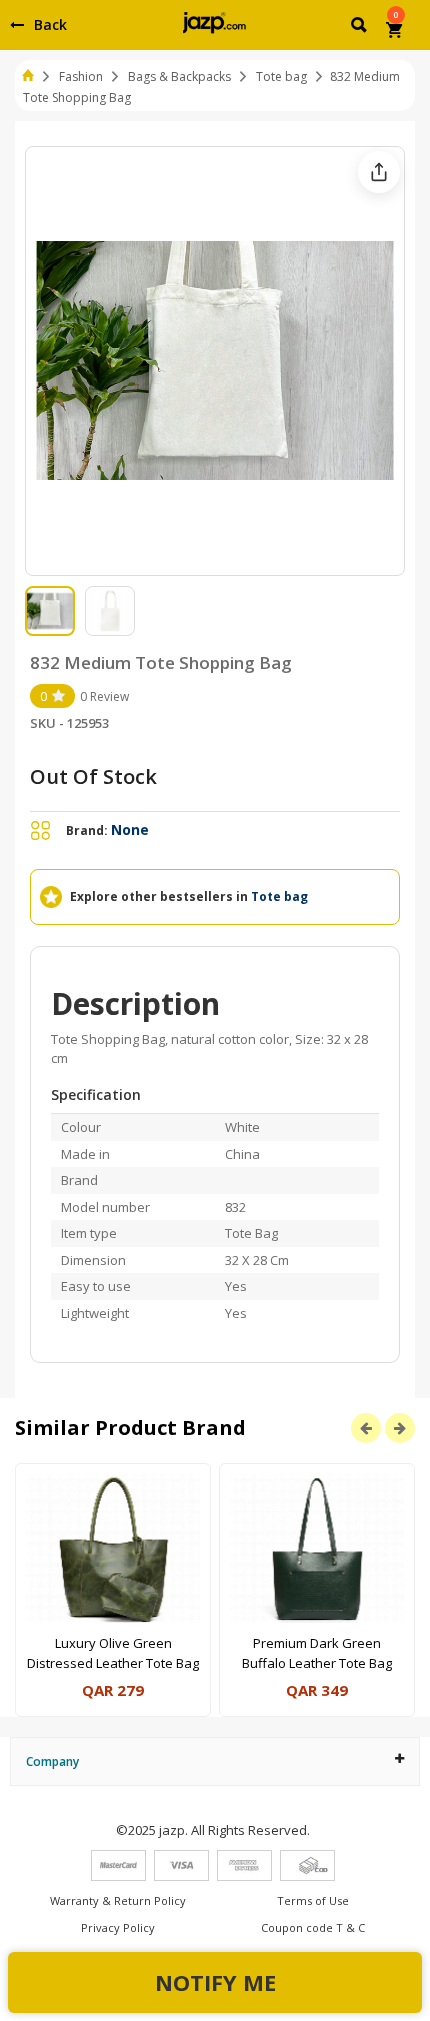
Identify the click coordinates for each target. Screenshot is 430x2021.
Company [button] (52, 1761)
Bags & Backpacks (179, 76)
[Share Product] (379, 172)
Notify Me (215, 1982)
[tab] (215, 1761)
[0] (395, 32)
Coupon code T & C (313, 1927)
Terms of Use (313, 1900)
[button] (360, 28)
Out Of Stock (93, 776)
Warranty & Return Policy (118, 1900)
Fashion (81, 76)
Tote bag (281, 76)
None (130, 829)
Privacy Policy (118, 1927)
